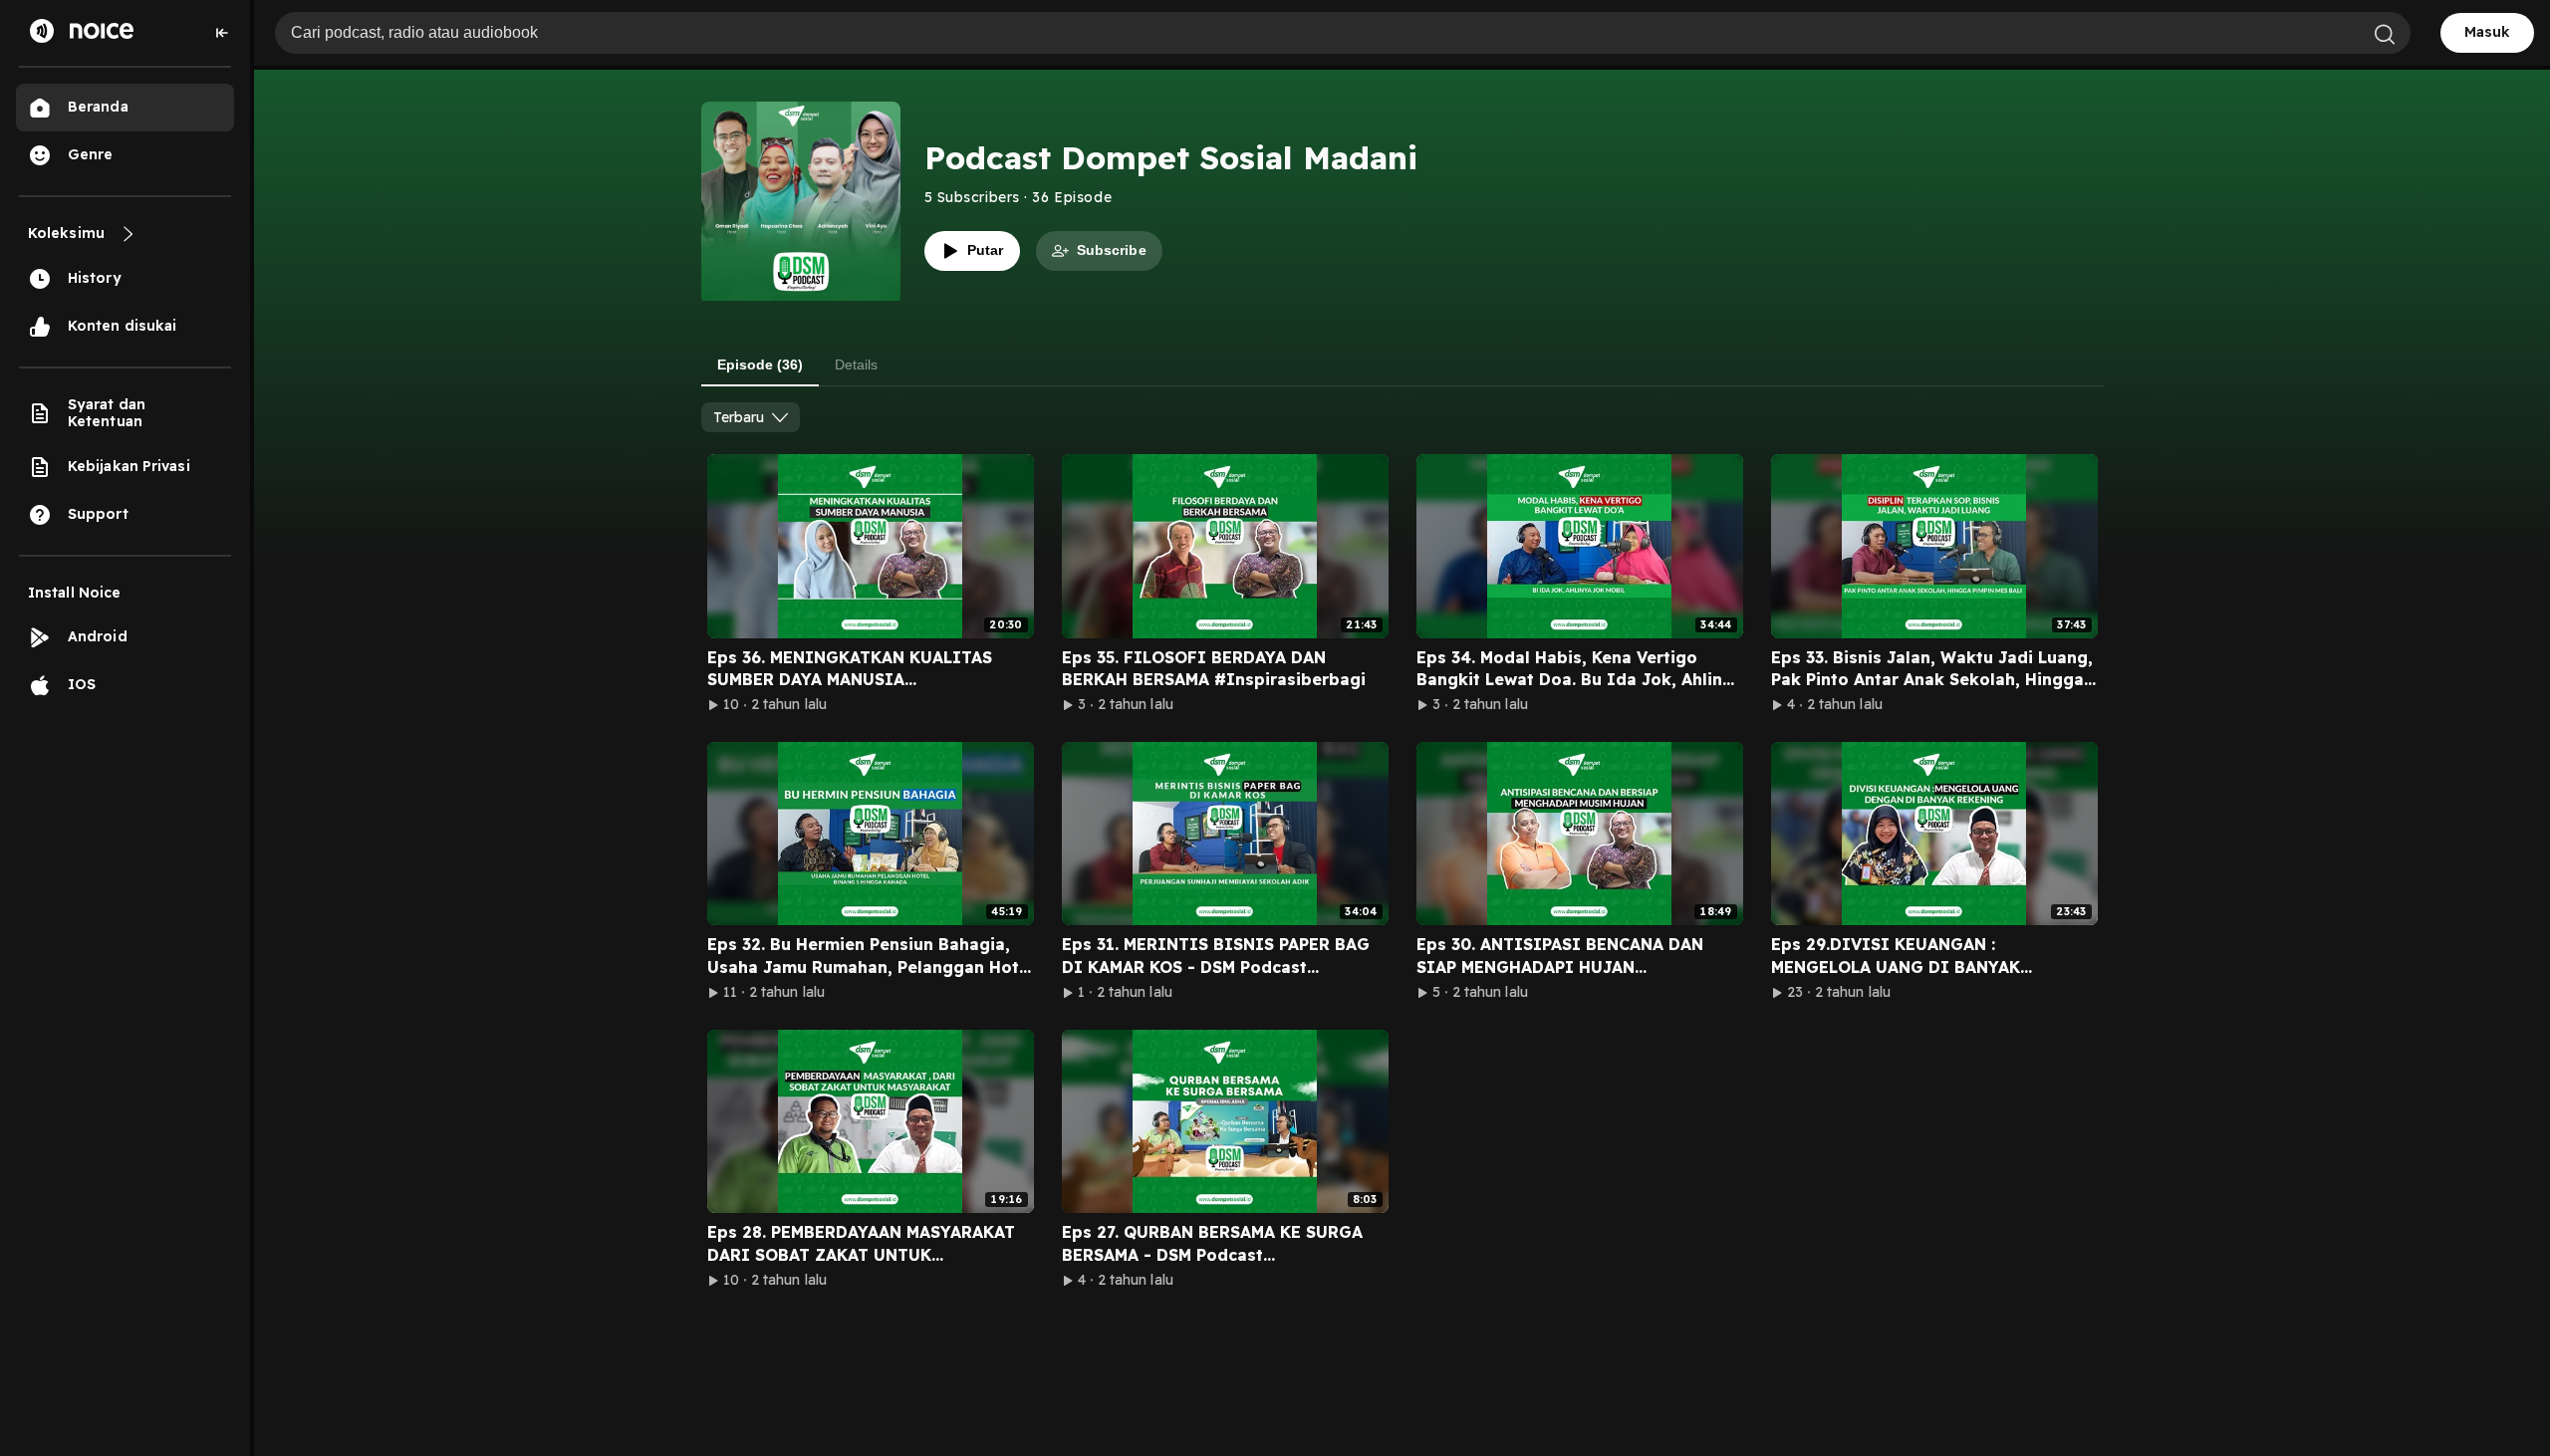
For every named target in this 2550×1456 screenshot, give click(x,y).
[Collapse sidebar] (222, 33)
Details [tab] (856, 364)
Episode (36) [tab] (760, 364)
